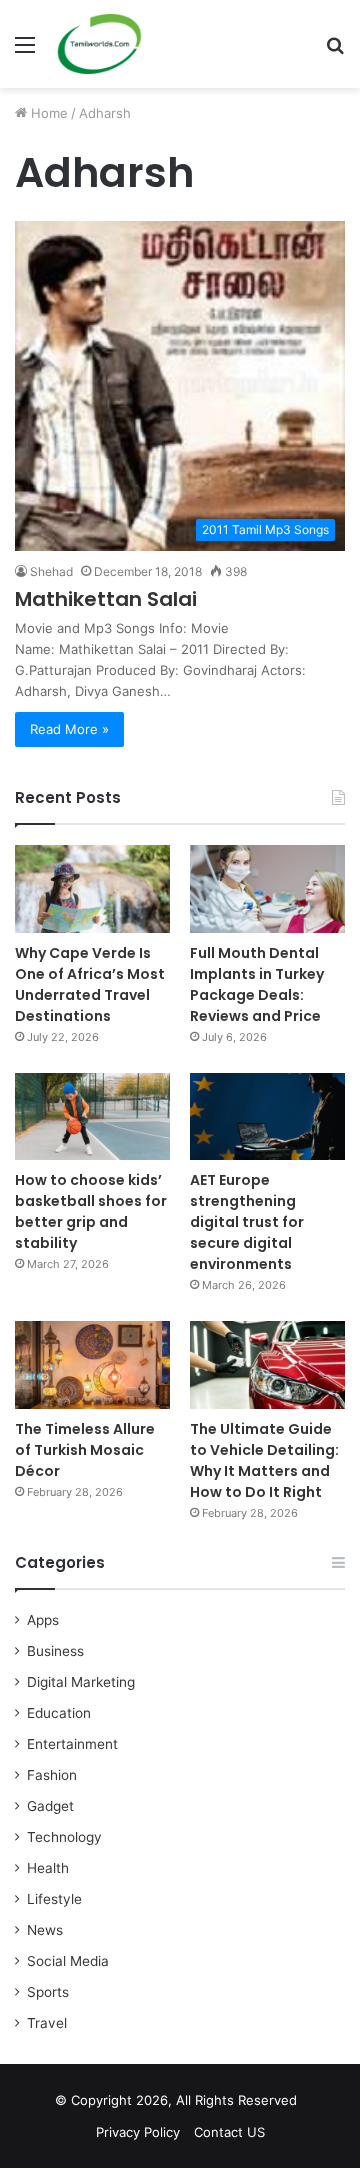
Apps (43, 1620)
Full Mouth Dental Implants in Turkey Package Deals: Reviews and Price (257, 984)
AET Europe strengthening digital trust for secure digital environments (247, 1222)
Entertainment (72, 1744)
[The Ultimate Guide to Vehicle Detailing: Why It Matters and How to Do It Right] (267, 1364)
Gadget (50, 1806)
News (45, 1930)
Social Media (68, 1961)
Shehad (51, 571)
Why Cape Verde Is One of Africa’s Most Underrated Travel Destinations (90, 984)
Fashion (52, 1775)
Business (55, 1651)
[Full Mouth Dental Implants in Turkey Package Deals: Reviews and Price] (267, 888)
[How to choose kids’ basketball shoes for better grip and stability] (92, 1116)
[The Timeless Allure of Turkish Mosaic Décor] (92, 1364)
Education (59, 1713)
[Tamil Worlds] (99, 44)
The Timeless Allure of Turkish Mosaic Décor (85, 1450)
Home (47, 113)
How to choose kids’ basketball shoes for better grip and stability (91, 1211)
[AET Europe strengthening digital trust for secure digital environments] (267, 1116)
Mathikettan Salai (106, 599)
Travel (47, 2023)
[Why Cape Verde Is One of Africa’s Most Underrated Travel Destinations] (92, 888)
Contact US (229, 2132)
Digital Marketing (81, 1682)
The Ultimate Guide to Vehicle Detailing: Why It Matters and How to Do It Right (264, 1460)
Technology (64, 1837)
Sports (48, 1992)
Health (48, 1868)
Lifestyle (54, 1899)
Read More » (69, 729)
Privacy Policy (138, 2132)
